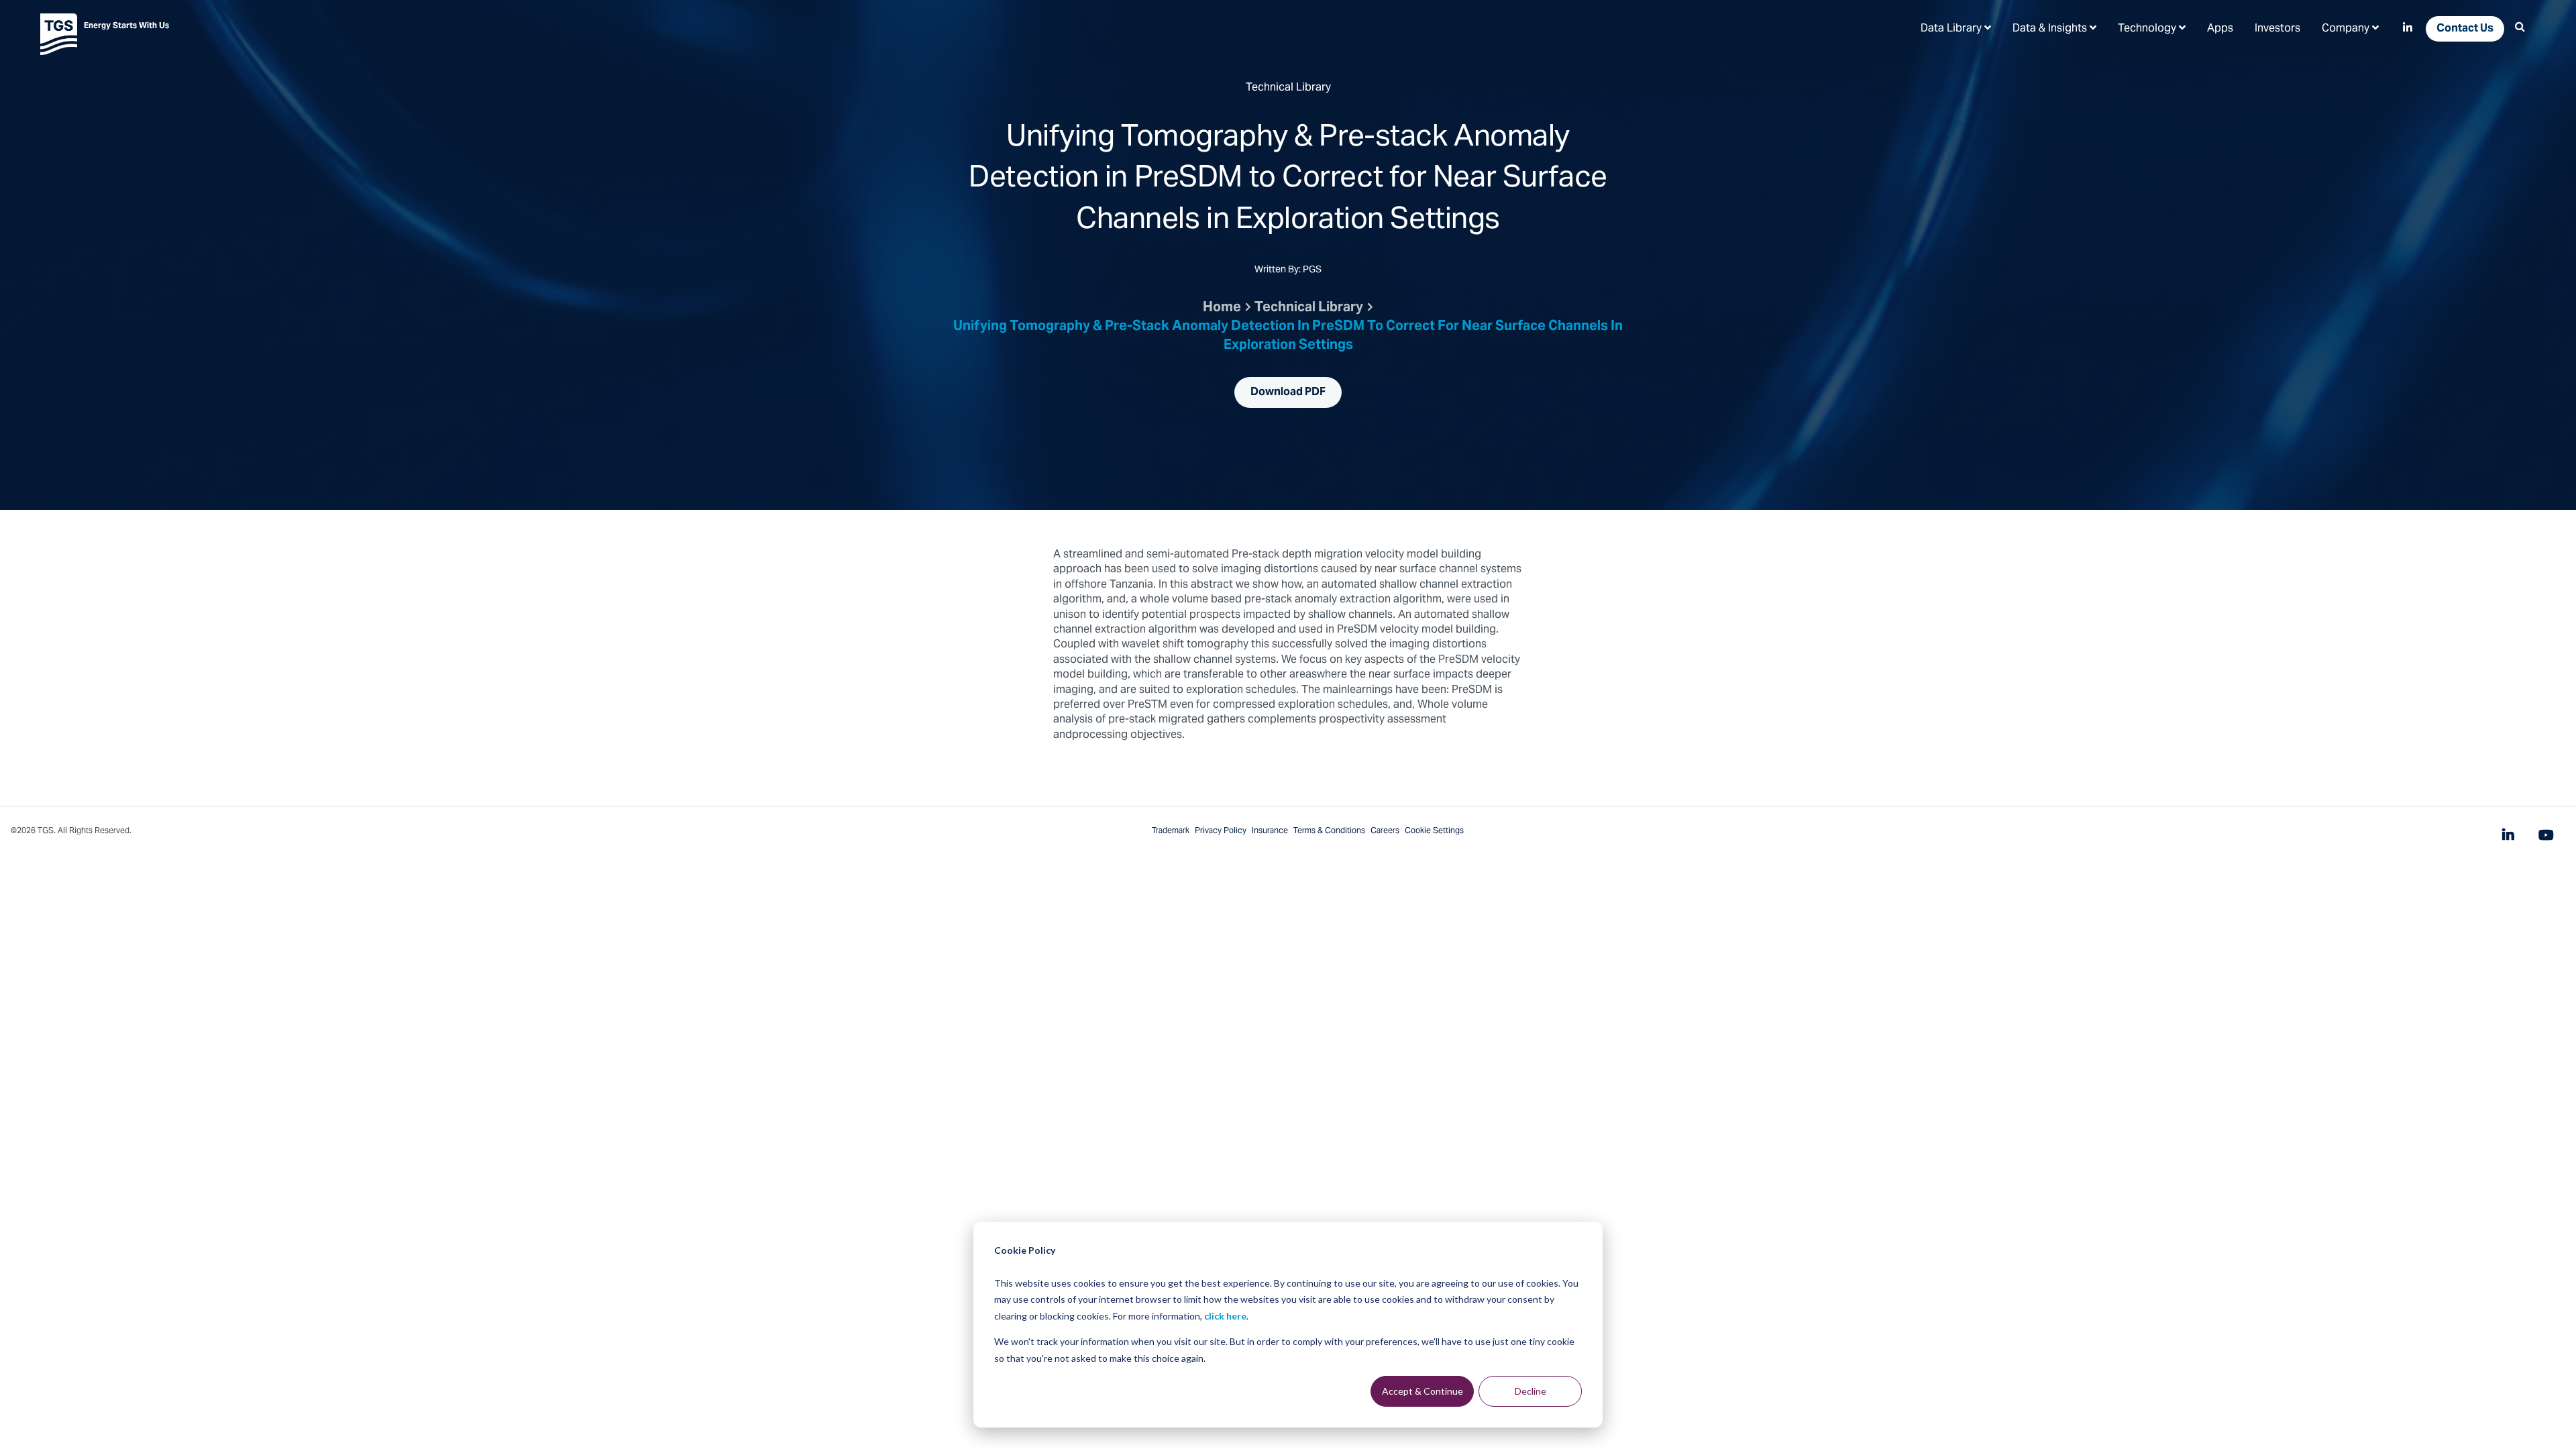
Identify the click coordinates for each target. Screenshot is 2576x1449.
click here (1225, 1316)
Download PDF (1288, 392)
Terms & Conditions (1329, 831)
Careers (1385, 831)
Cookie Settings (1434, 831)
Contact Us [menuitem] (2465, 29)
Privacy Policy (1221, 831)
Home (1222, 309)
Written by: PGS (1288, 271)
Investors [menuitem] (2277, 29)
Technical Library (1309, 309)
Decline (1531, 1391)
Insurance (1270, 831)
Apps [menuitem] (2220, 29)
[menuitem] (1956, 28)
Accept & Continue (1423, 1391)
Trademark (1171, 831)
